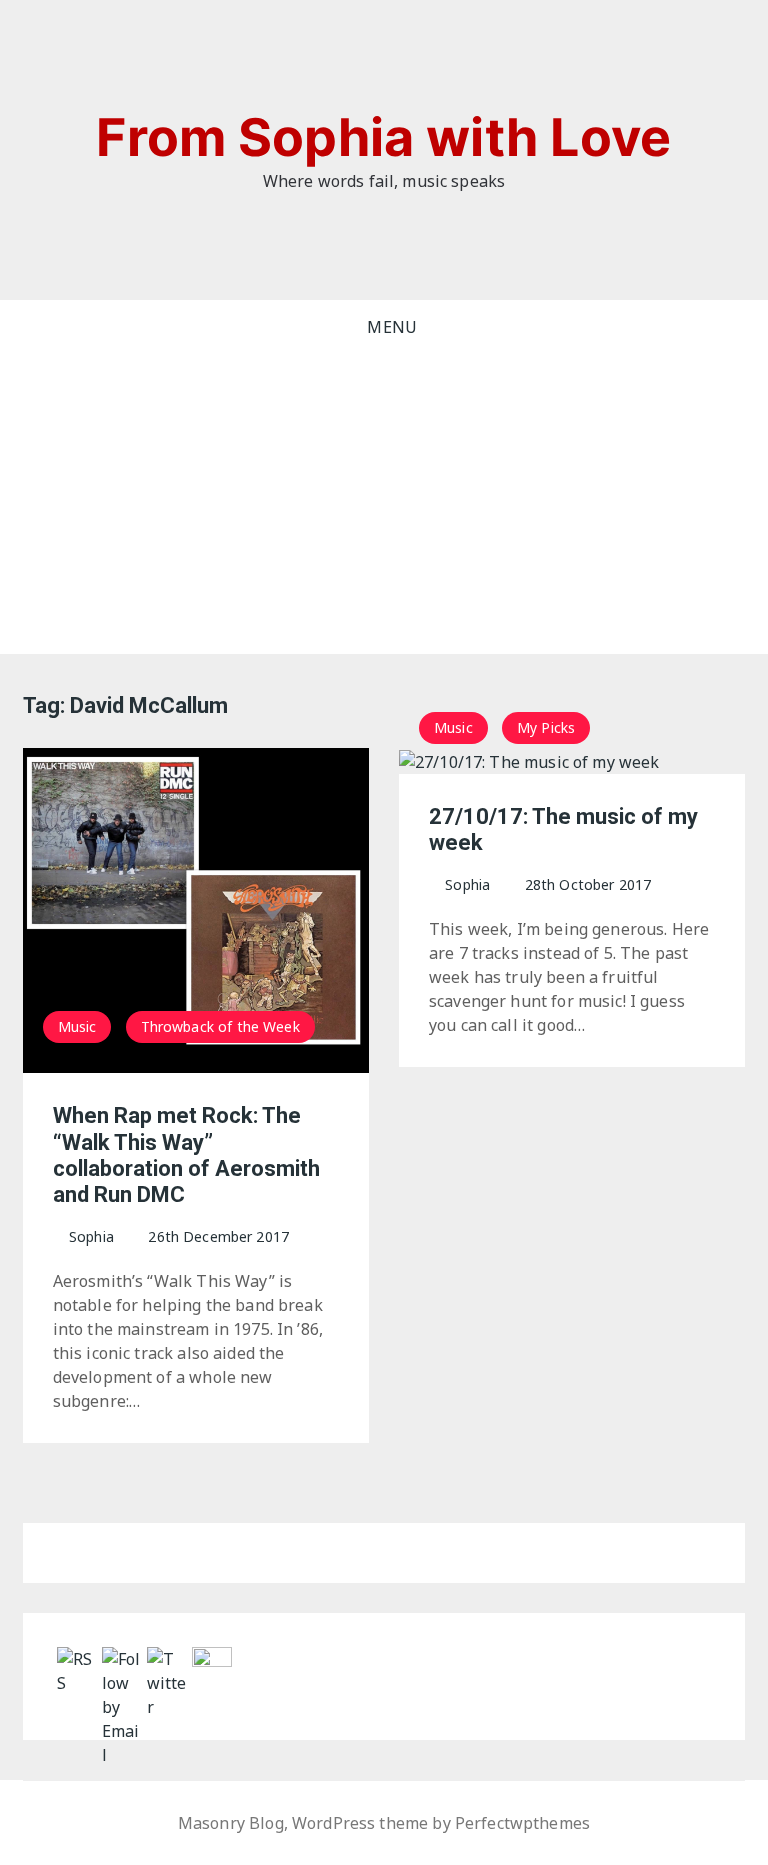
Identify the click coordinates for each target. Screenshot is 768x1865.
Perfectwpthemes (522, 1823)
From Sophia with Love (383, 137)
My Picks (546, 727)
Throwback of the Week (220, 1026)
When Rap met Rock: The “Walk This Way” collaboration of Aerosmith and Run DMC (186, 1155)
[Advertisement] (384, 504)
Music (77, 1026)
